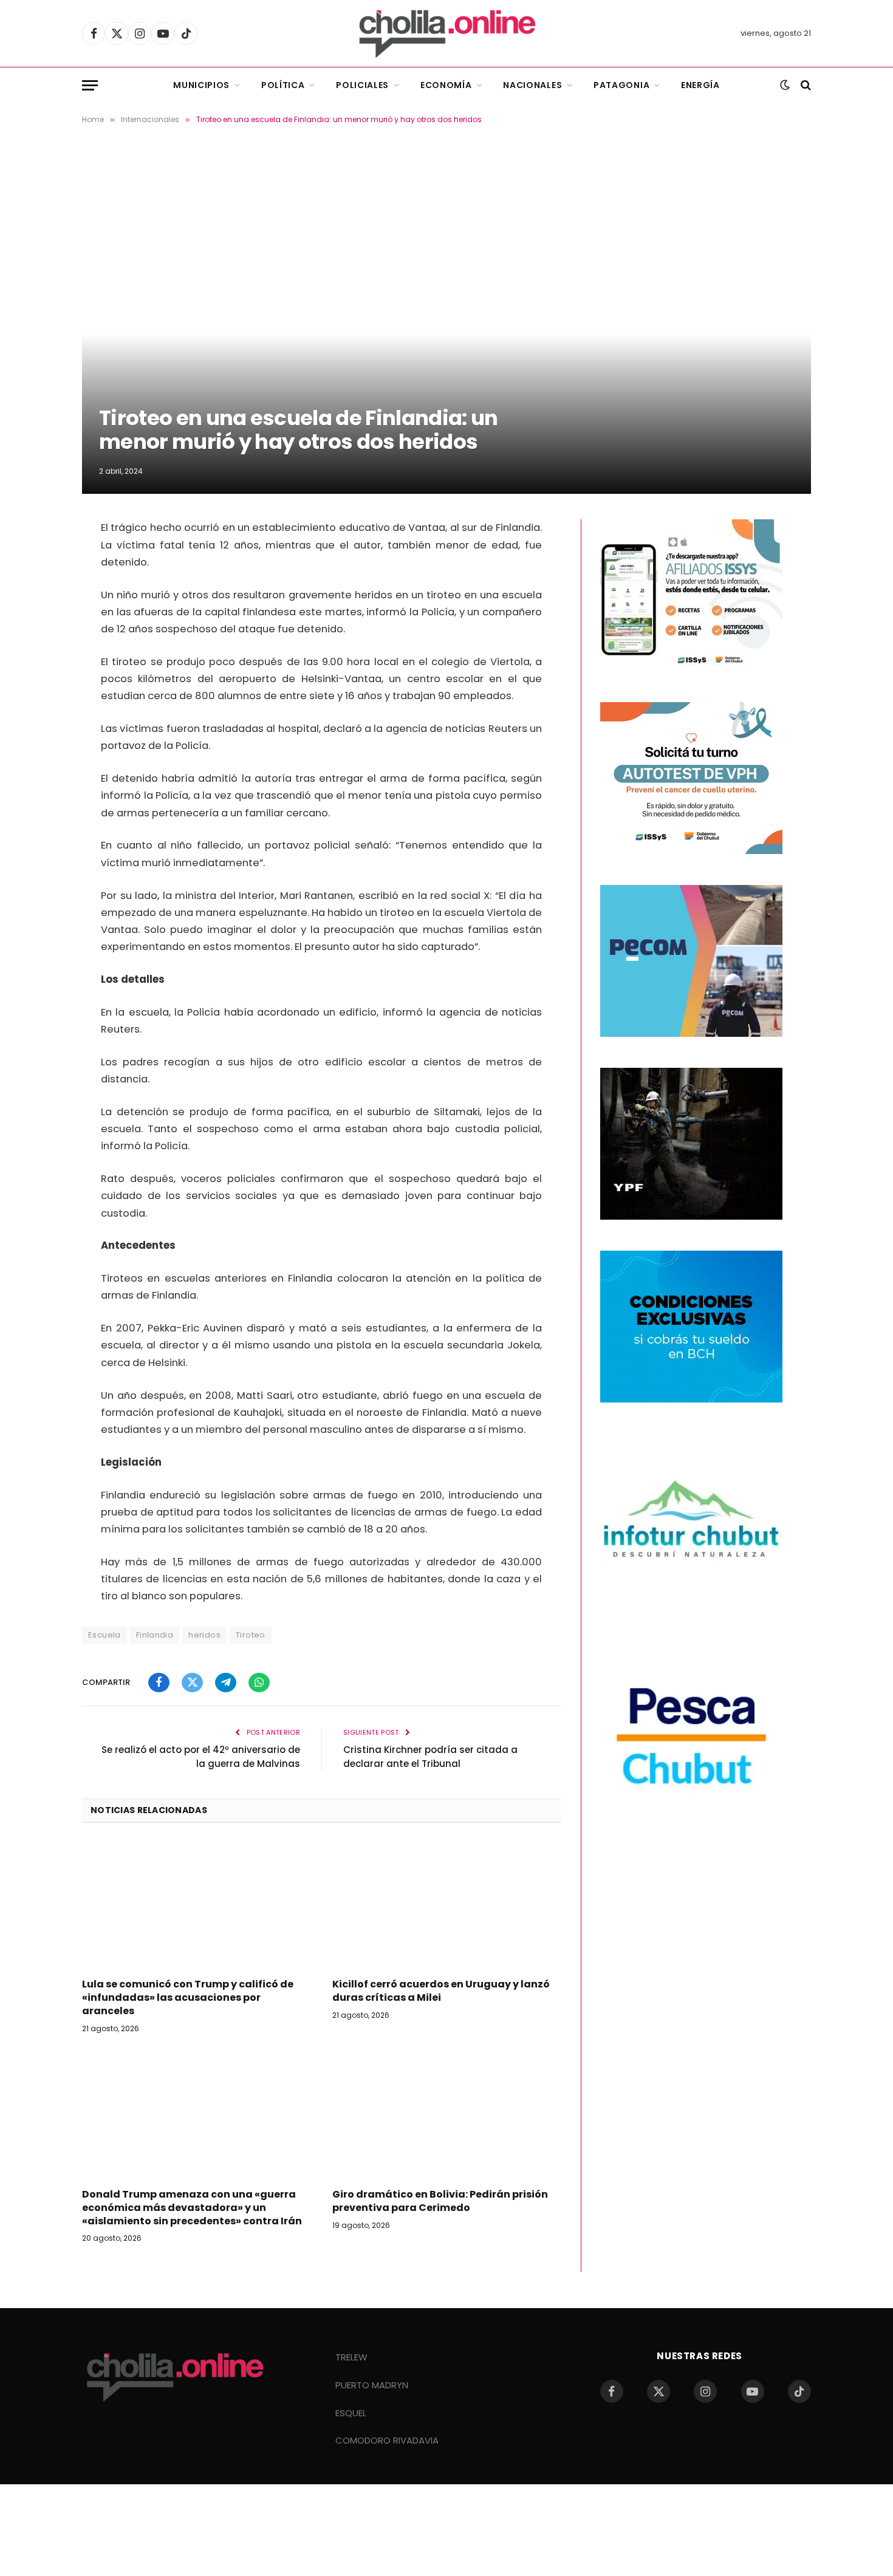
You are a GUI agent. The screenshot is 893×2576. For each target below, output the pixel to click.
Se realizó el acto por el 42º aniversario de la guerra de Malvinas (201, 1757)
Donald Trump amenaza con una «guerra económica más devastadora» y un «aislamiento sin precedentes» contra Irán (192, 2208)
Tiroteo (251, 1635)
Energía (700, 85)
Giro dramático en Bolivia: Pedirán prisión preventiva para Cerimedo (440, 2201)
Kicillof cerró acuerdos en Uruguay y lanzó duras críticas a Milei (441, 1991)
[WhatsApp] (39, 627)
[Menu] (90, 85)
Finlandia (155, 1635)
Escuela (104, 1635)
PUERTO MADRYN (372, 2385)
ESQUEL (351, 2413)
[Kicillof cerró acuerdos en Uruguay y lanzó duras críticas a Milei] (446, 1904)
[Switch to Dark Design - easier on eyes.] (785, 85)
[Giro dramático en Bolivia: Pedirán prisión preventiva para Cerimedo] (446, 2114)
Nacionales (532, 85)
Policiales (362, 85)
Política (283, 85)
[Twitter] (39, 565)
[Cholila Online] (447, 33)
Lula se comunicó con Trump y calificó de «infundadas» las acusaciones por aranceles (188, 1997)
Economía (446, 85)
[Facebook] (39, 535)
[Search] (805, 85)
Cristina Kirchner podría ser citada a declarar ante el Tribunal (430, 1757)
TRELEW (351, 2357)
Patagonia (621, 85)
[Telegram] (39, 596)
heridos (204, 1635)
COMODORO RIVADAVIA (387, 2440)
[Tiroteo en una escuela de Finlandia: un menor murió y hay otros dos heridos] (446, 319)
